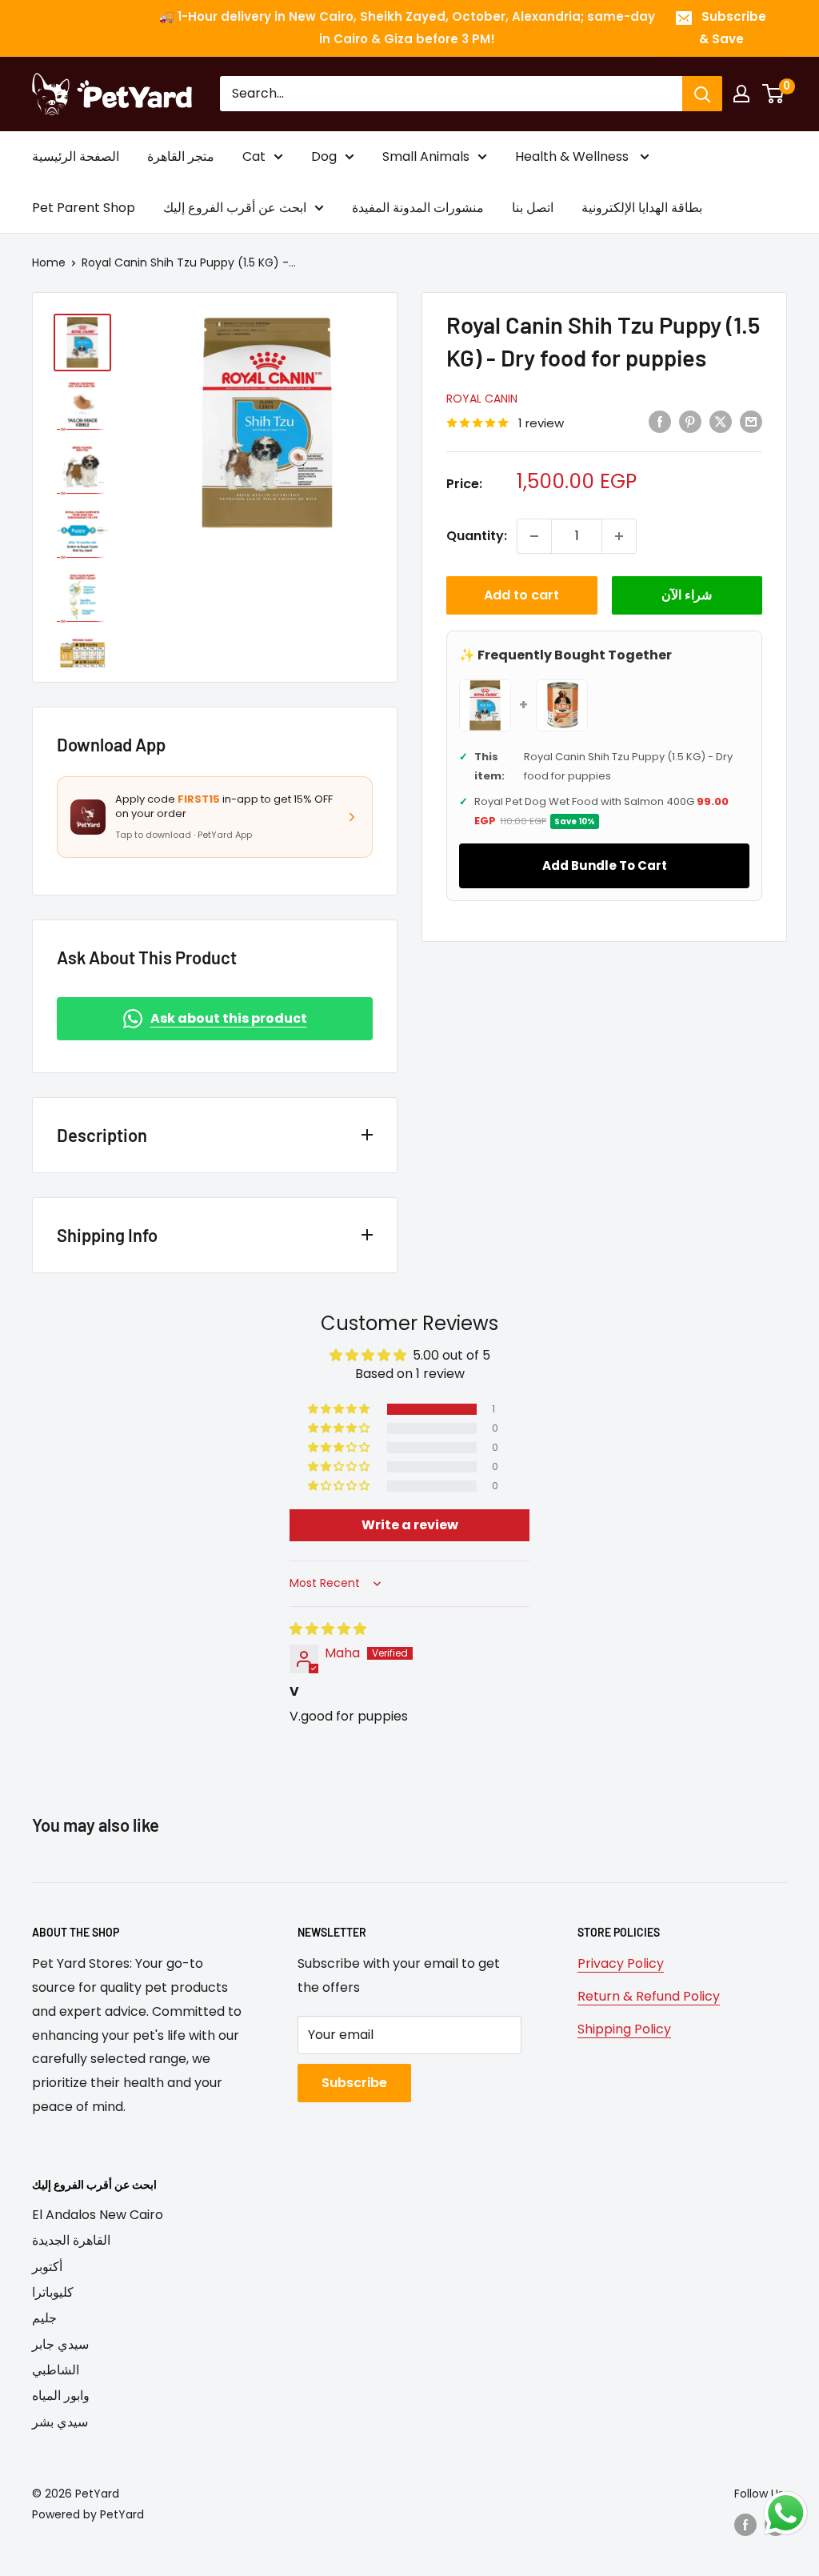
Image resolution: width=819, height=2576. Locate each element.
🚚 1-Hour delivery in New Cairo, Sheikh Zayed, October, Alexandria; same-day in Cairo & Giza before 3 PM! (407, 28)
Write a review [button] (410, 1525)
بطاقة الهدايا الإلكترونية (642, 208)
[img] (328, 1629)
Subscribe (354, 2083)
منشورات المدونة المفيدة (418, 208)
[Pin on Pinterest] (690, 422)
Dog (324, 156)
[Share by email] (751, 422)
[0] (774, 94)
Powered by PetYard (88, 2514)
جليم (44, 2318)
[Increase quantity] (619, 536)
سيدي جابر (60, 2344)
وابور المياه (61, 2396)
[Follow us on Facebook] (745, 2525)
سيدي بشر (60, 2422)
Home (49, 262)
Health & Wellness (573, 156)
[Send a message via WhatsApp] (786, 2513)
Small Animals (426, 156)
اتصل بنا (533, 208)
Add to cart (521, 595)
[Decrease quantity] (534, 536)
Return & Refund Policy (649, 1996)
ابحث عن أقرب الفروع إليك (235, 208)
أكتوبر (47, 2267)
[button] (340, 1409)
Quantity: (477, 536)
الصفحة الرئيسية (76, 156)
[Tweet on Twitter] (721, 422)
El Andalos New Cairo (98, 2215)
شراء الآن (687, 595)
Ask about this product (229, 1018)
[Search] (702, 94)
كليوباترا (53, 2292)
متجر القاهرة (181, 156)
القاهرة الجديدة (71, 2240)
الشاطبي (56, 2370)
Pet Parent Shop (84, 208)
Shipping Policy (624, 2029)
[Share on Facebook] (660, 422)
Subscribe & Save (733, 28)
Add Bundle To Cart (605, 865)
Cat (254, 156)
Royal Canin (482, 399)
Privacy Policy (621, 1963)
